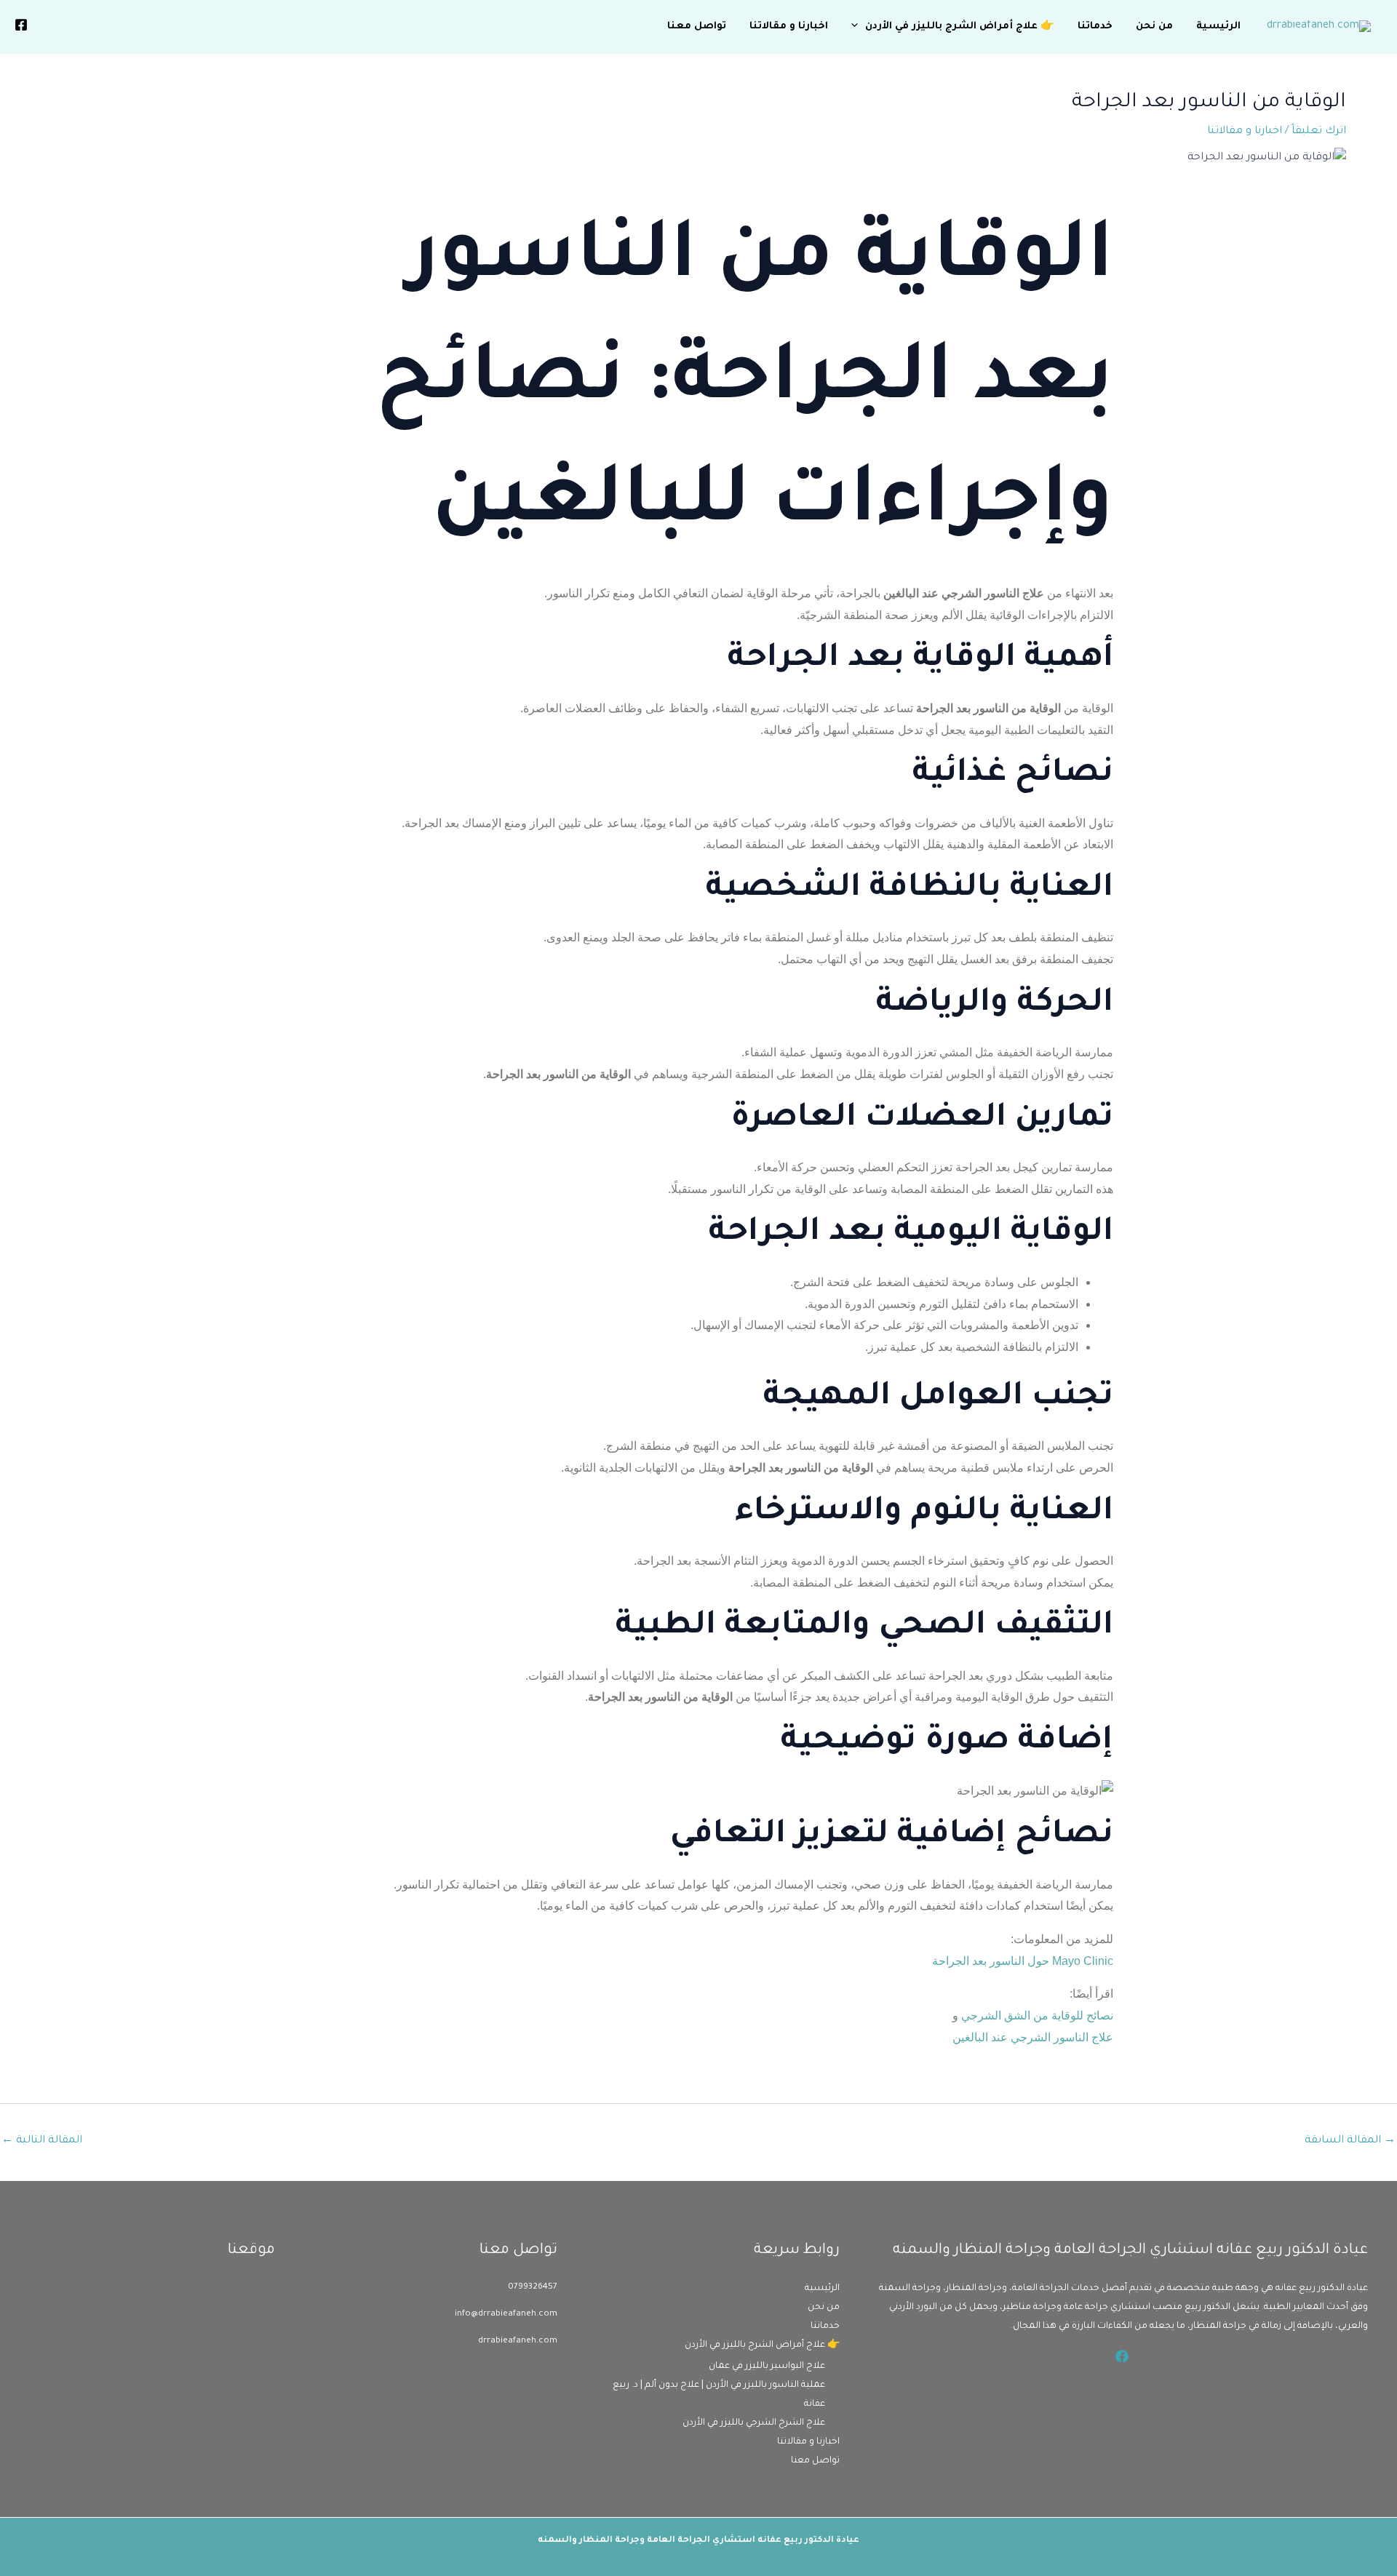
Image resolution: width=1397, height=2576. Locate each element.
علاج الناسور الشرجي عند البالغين (1033, 2037)
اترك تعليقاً (1319, 132)
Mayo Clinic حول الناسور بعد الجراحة (1023, 1961)
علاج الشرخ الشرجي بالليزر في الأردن (754, 2423)
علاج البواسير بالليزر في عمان (767, 2366)
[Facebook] (21, 25)
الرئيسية (1218, 27)
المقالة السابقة (1350, 2141)
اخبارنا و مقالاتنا (789, 27)
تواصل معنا (697, 27)
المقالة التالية (42, 2141)
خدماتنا (1095, 27)
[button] (858, 27)
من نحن (1154, 27)
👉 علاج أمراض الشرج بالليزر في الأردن (960, 27)
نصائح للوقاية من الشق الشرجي (1037, 2015)
